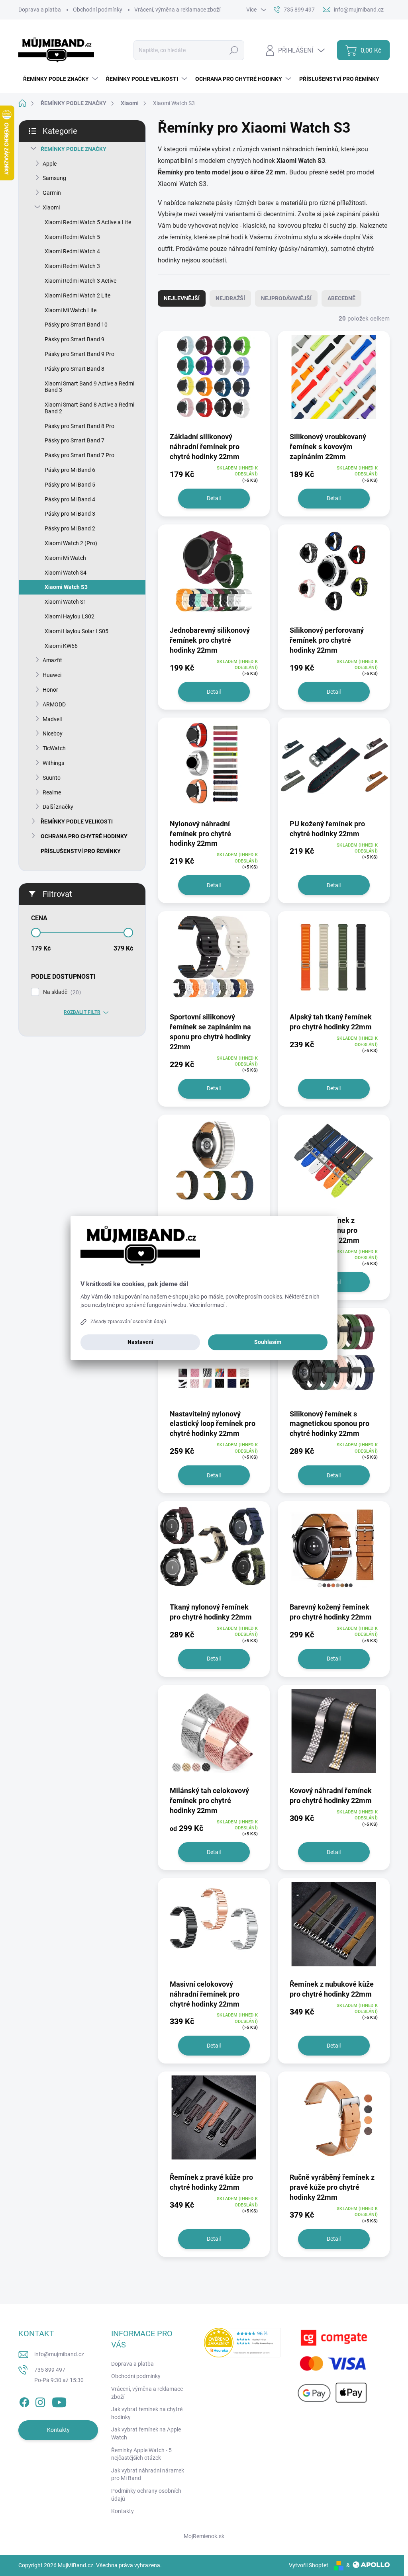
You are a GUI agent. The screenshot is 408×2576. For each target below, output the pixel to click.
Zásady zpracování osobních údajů (128, 1322)
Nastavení (140, 1342)
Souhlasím (268, 1342)
